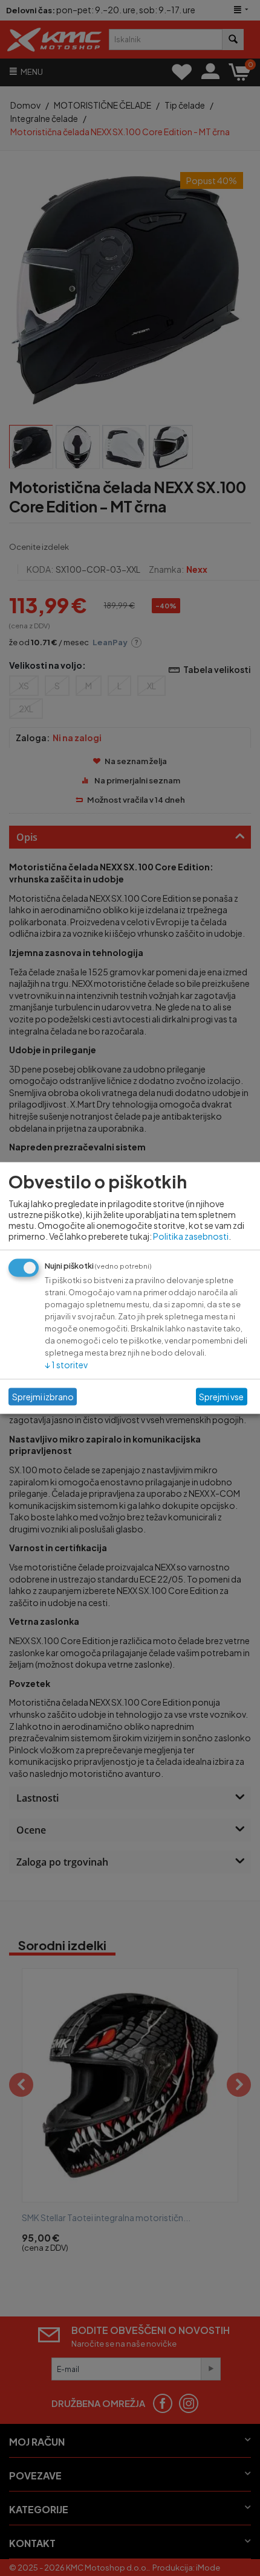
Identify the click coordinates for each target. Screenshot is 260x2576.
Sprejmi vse (221, 1397)
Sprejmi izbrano (43, 1397)
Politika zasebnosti (191, 1235)
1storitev (66, 1364)
